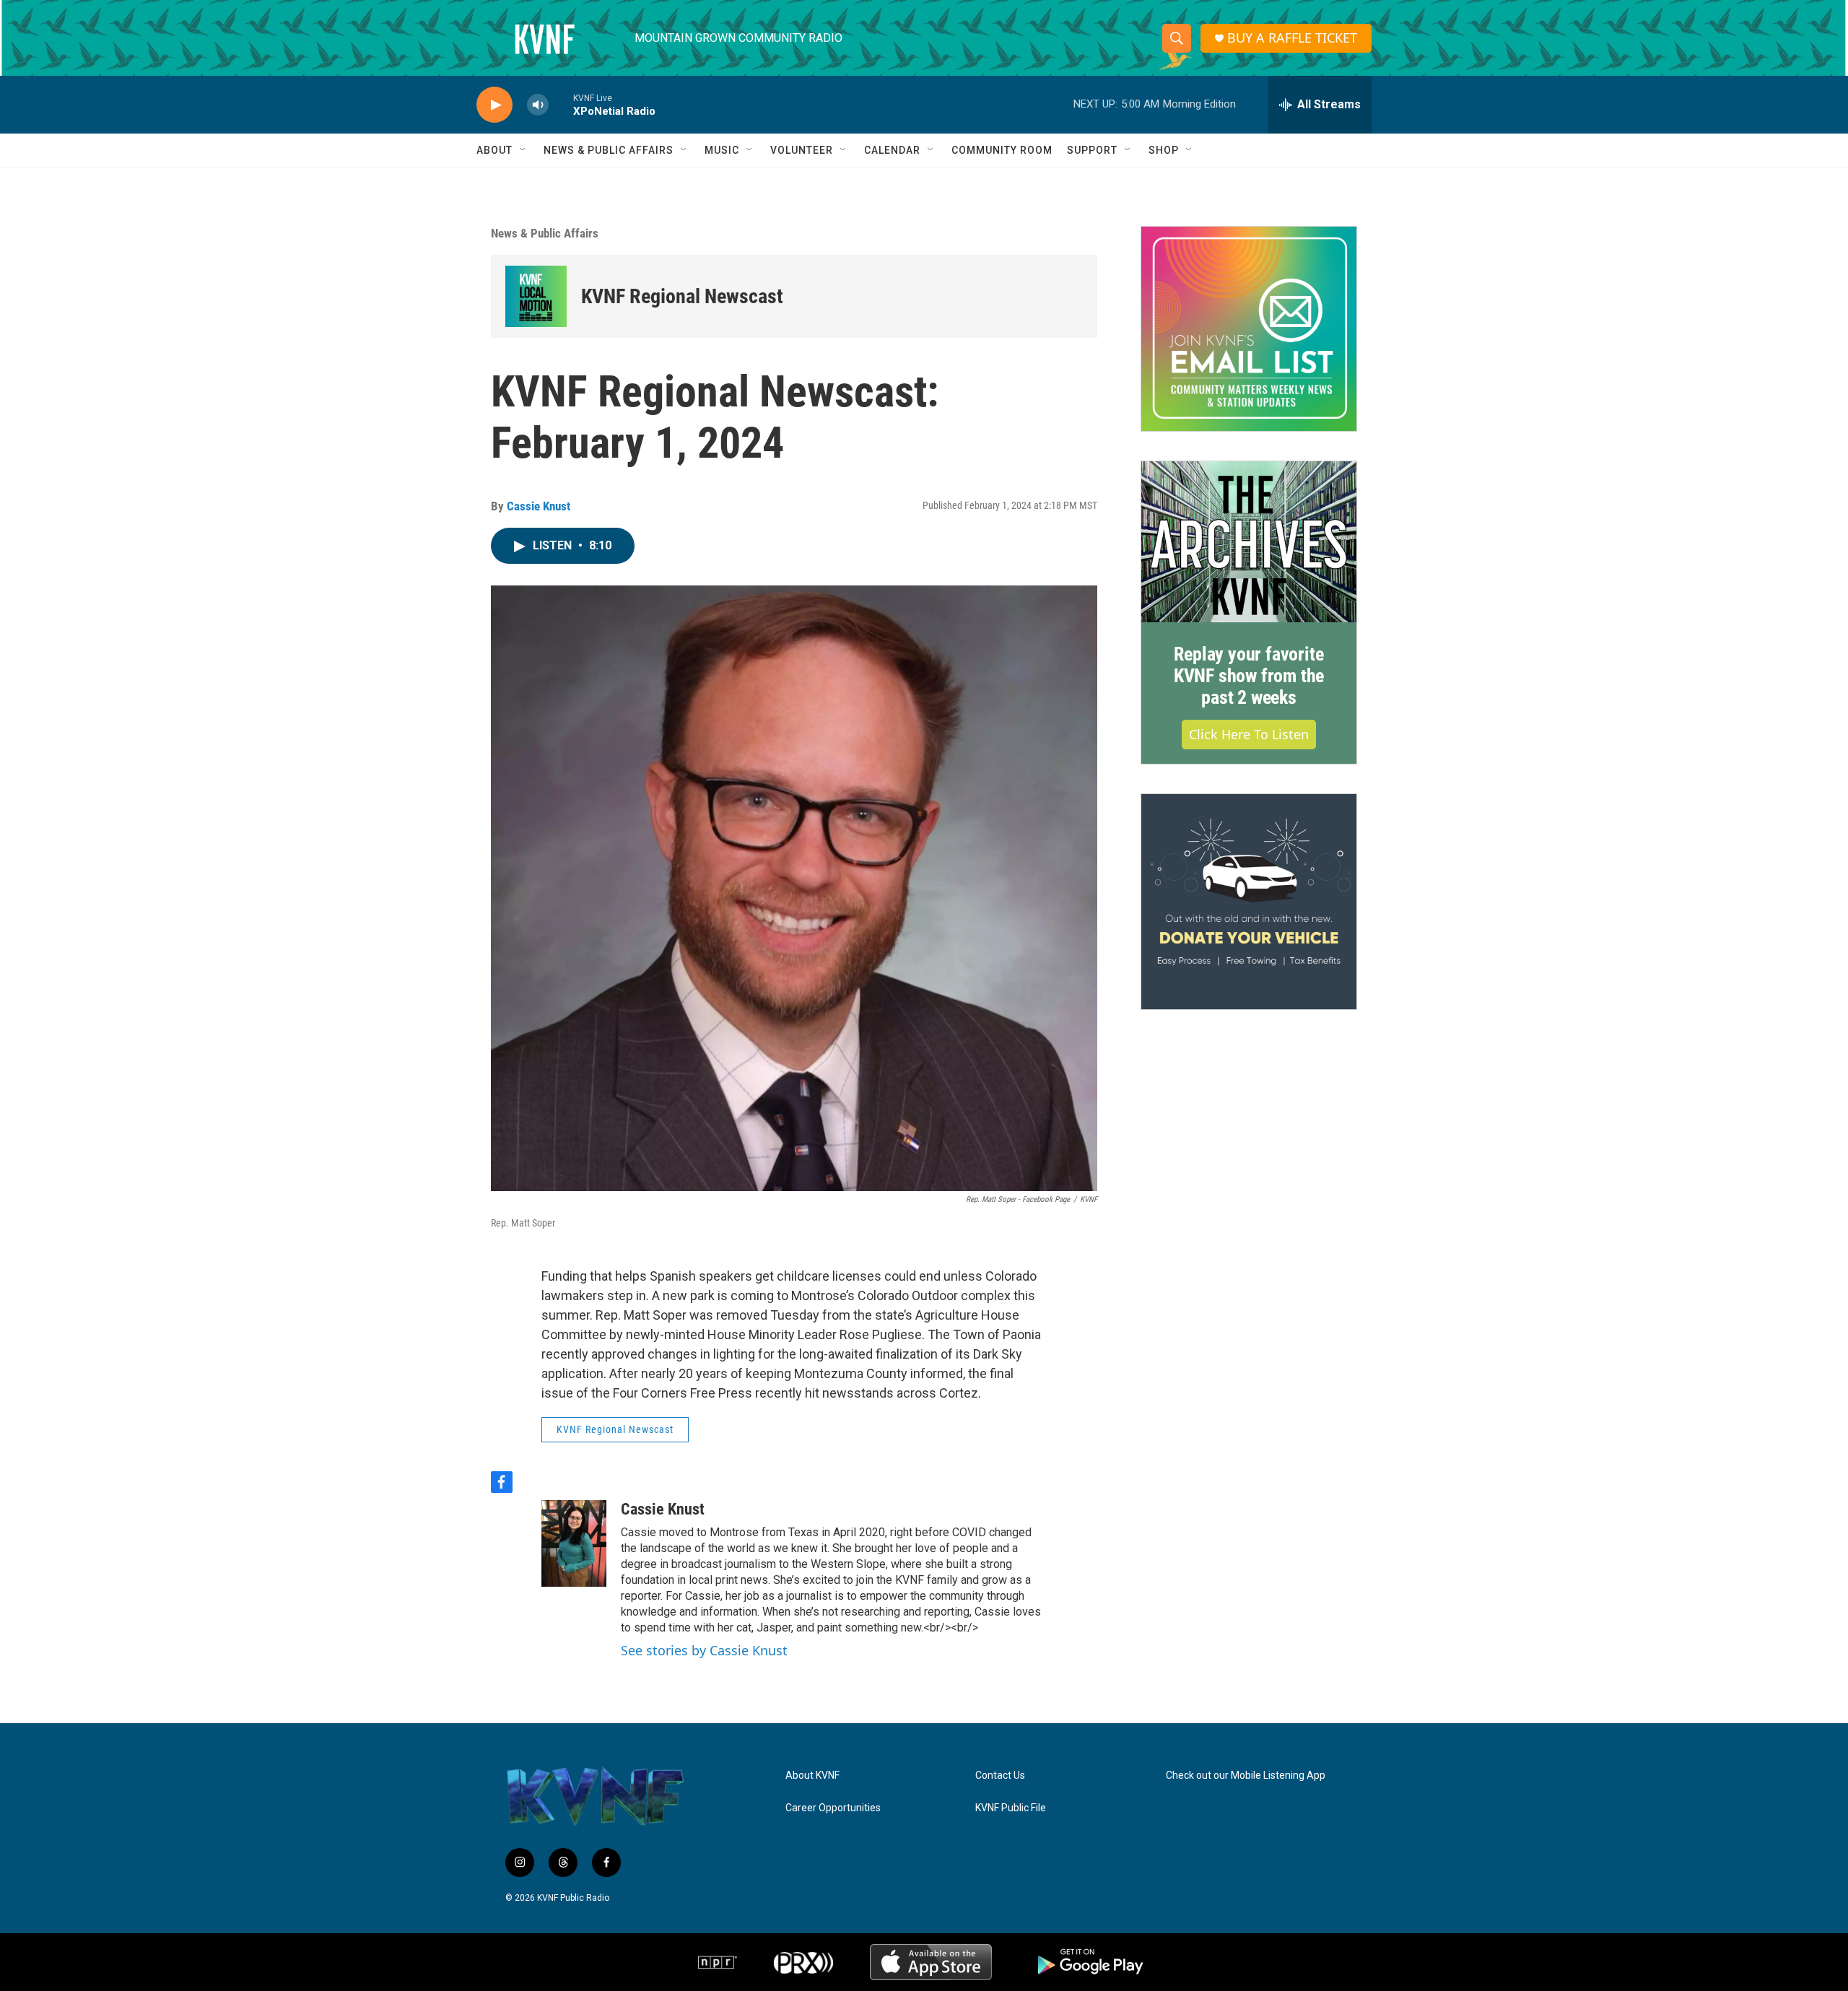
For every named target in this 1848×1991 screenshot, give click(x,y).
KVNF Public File (1011, 1808)
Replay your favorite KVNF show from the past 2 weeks (1249, 676)
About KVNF (812, 1776)
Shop (1164, 150)
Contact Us (1000, 1776)
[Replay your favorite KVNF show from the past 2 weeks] (1249, 542)
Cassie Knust (539, 506)
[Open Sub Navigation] (523, 150)
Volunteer (802, 150)
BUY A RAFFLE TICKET (1292, 38)
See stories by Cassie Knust (704, 1650)
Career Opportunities (833, 1808)
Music (722, 150)
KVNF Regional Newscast (682, 296)
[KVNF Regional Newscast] (536, 296)
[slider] (561, 104)
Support (1092, 150)
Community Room (1002, 150)
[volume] (538, 105)
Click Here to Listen (1249, 734)
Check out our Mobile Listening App (1246, 1776)
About (494, 150)
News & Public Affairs (609, 150)
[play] (494, 105)
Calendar (892, 150)
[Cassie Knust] (574, 1543)
